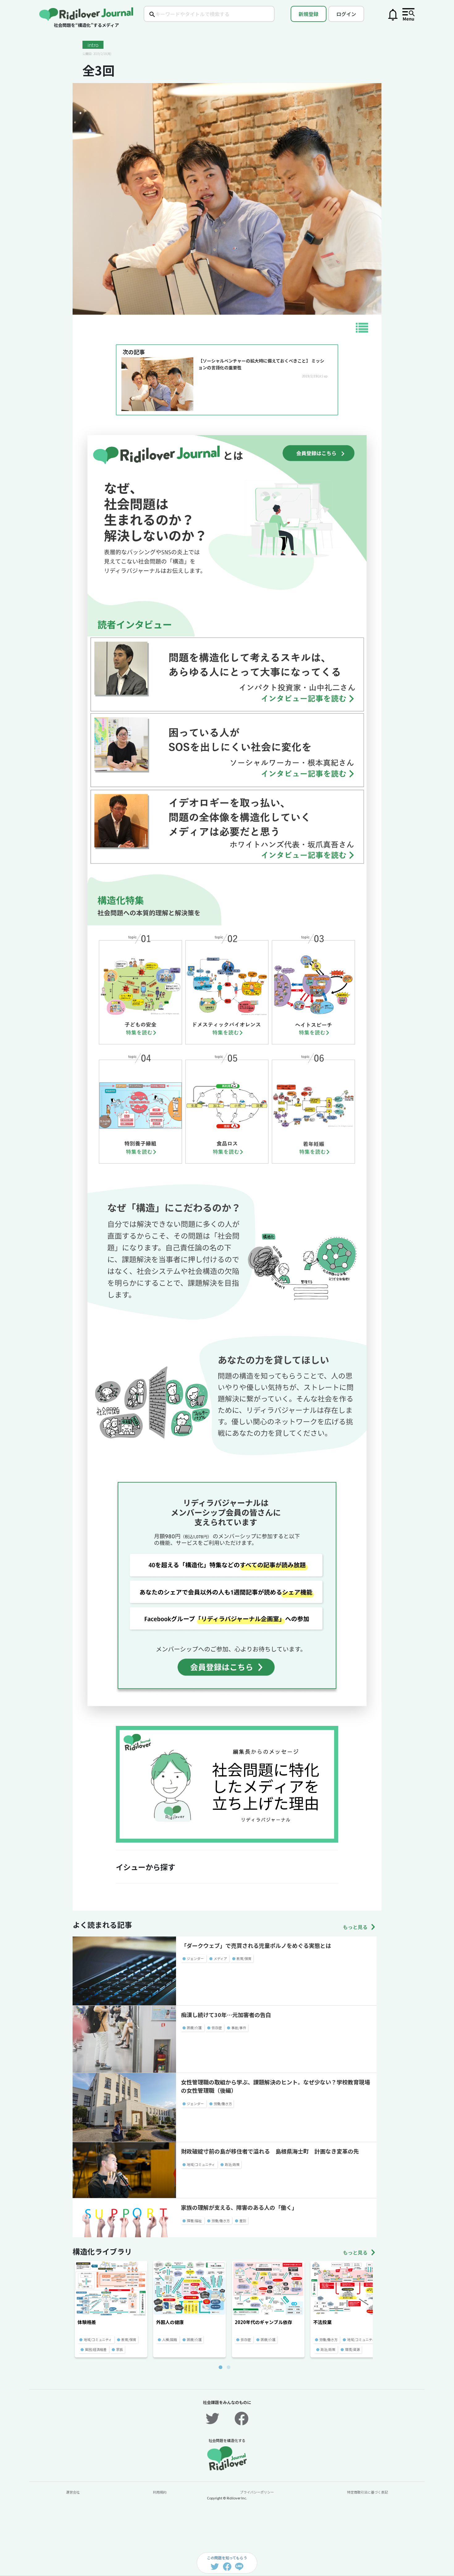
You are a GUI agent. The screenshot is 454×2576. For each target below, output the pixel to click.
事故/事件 (239, 2028)
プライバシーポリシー (257, 2492)
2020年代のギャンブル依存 (263, 2322)
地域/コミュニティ (201, 2164)
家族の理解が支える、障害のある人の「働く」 (239, 2207)
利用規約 (160, 2492)
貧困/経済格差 (96, 2349)
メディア (220, 1958)
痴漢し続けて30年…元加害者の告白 (226, 2015)
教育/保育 (244, 1958)
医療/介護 (194, 2028)
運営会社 (73, 2492)
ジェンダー (195, 1958)
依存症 (217, 2028)
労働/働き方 (223, 2104)
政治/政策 (232, 2164)
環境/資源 (352, 2349)
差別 (243, 2221)
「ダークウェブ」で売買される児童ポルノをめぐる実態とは (256, 1945)
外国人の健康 (170, 2322)
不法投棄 (322, 2322)
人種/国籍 (170, 2339)
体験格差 (87, 2322)
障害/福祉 (194, 2221)
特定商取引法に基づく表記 (368, 2492)
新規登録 (309, 14)
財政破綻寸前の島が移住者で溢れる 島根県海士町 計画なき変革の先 (270, 2151)
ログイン (346, 14)
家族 (120, 2349)
